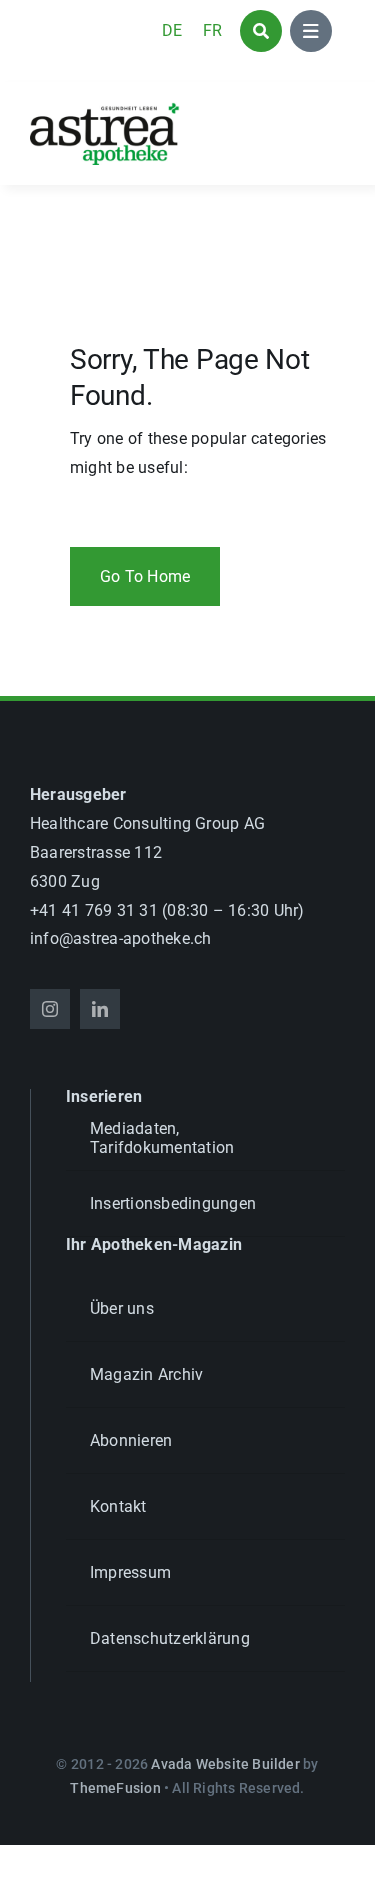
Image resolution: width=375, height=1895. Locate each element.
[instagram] (50, 1009)
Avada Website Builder (225, 1764)
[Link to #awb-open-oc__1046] (261, 31)
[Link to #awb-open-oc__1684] (311, 31)
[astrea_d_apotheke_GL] (105, 109)
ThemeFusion (115, 1788)
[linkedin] (100, 1009)
